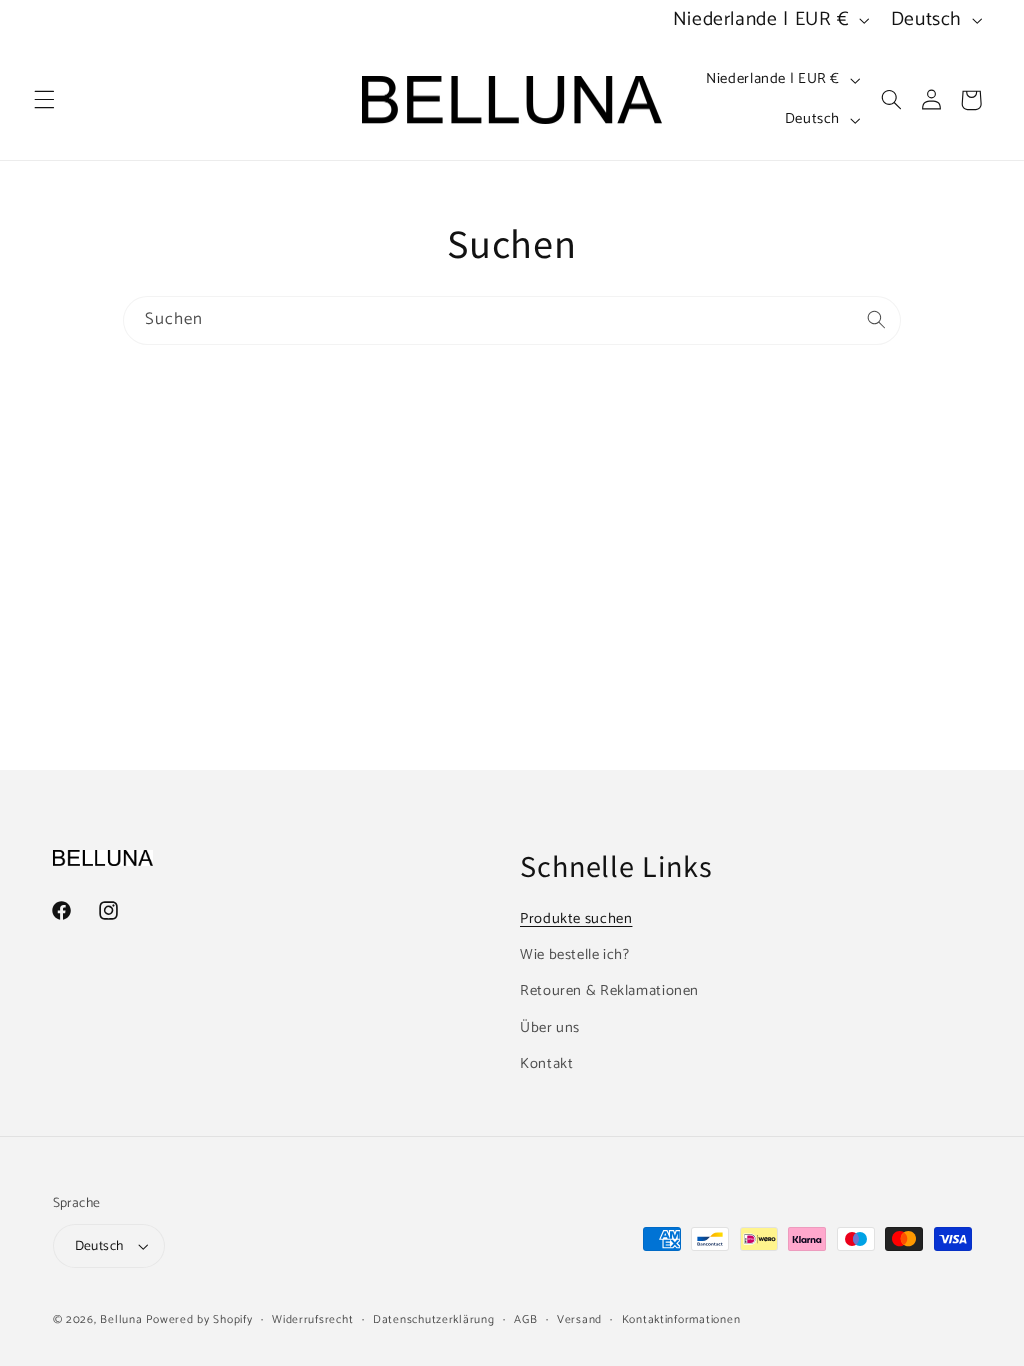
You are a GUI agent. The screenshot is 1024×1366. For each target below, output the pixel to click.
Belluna (121, 1319)
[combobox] (512, 320)
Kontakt (546, 1064)
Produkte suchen (576, 919)
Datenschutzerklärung (434, 1319)
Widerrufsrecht (312, 1319)
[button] (44, 100)
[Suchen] (877, 320)
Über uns (550, 1028)
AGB (525, 1319)
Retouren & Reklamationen (609, 991)
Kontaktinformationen (681, 1319)
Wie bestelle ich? (575, 955)
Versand (579, 1319)
